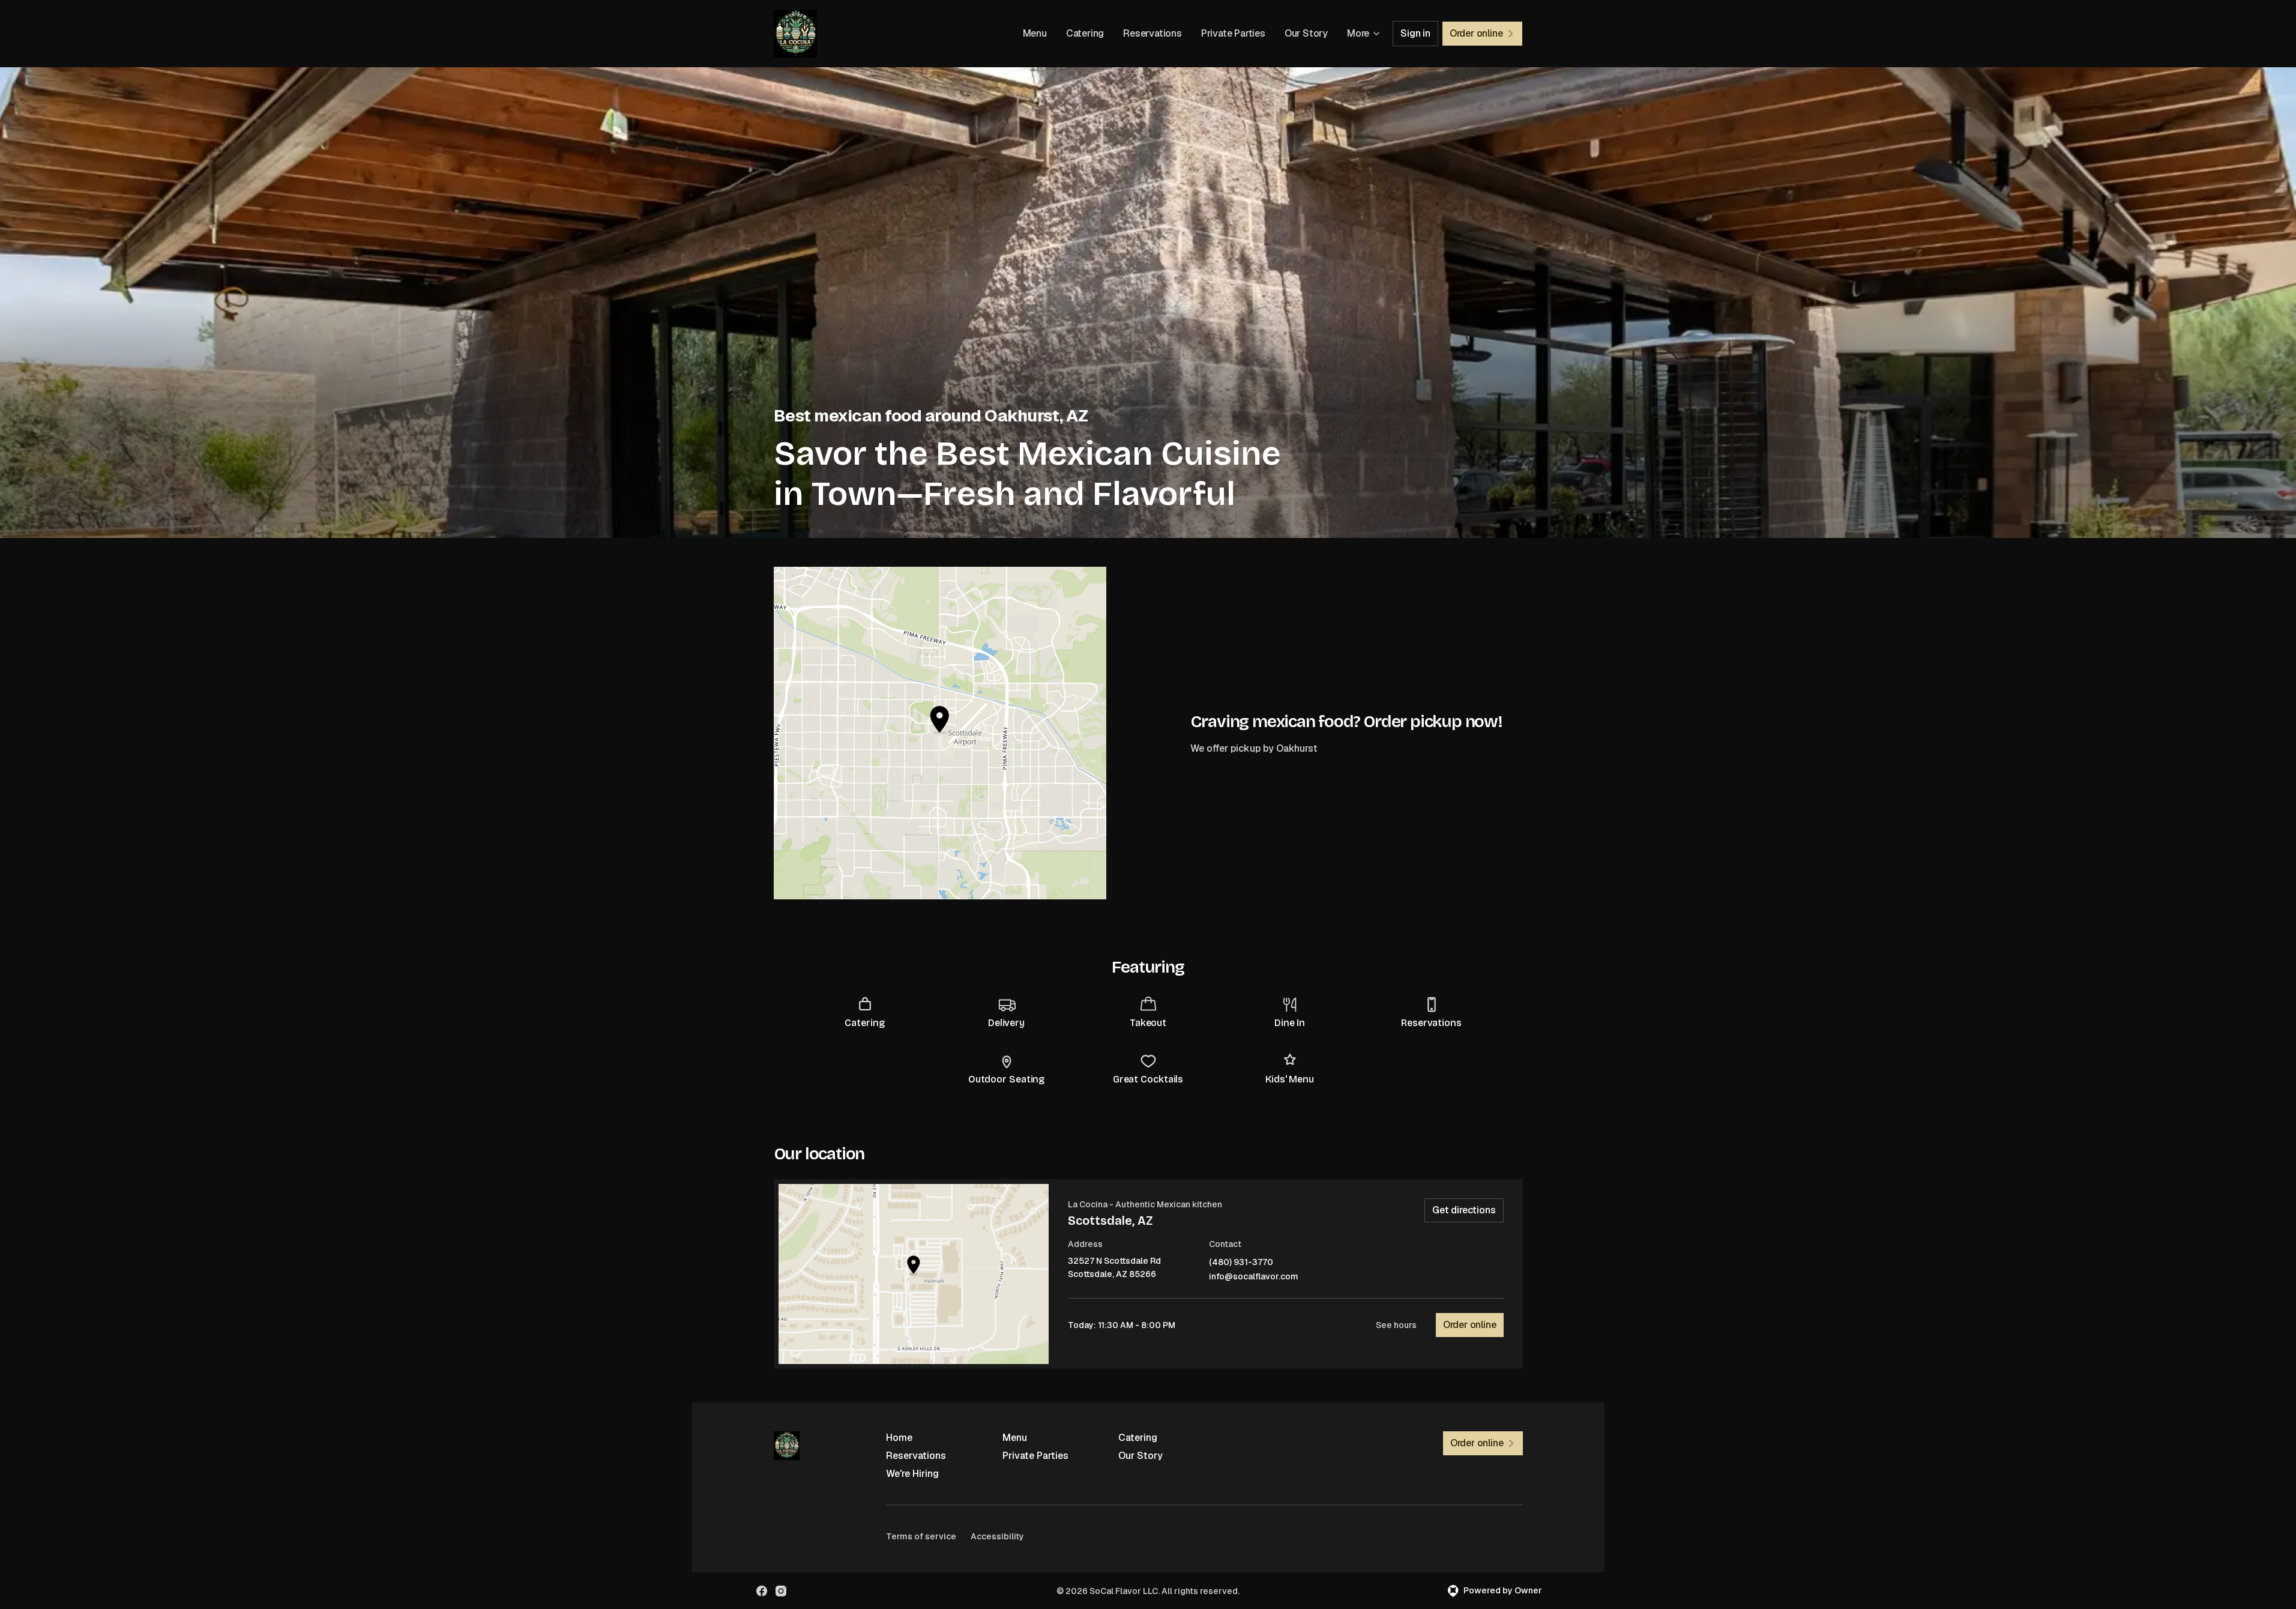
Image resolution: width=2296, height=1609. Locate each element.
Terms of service (921, 1536)
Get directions (1464, 1210)
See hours (1396, 1325)
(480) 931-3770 (1241, 1262)
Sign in (1415, 33)
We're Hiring (912, 1474)
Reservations (1153, 33)
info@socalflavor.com (1254, 1277)
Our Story (1306, 33)
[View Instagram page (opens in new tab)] (781, 1591)
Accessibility (997, 1536)
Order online (1470, 1325)
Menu (1035, 33)
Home (899, 1438)
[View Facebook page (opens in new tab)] (762, 1591)
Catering (1085, 33)
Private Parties (1233, 33)
